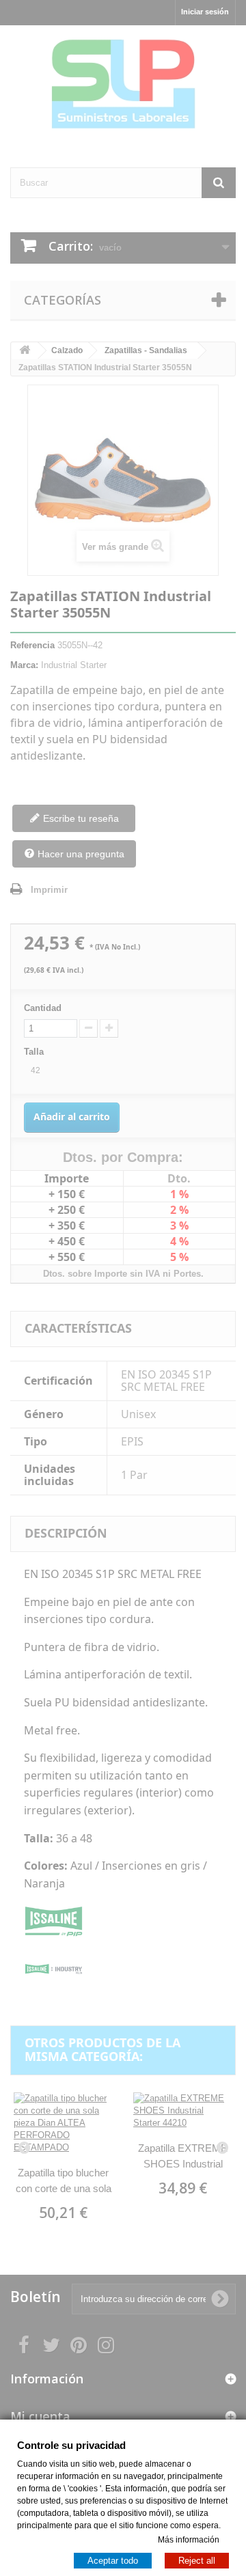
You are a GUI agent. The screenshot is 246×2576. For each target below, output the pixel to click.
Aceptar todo (113, 2560)
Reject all (197, 2560)
